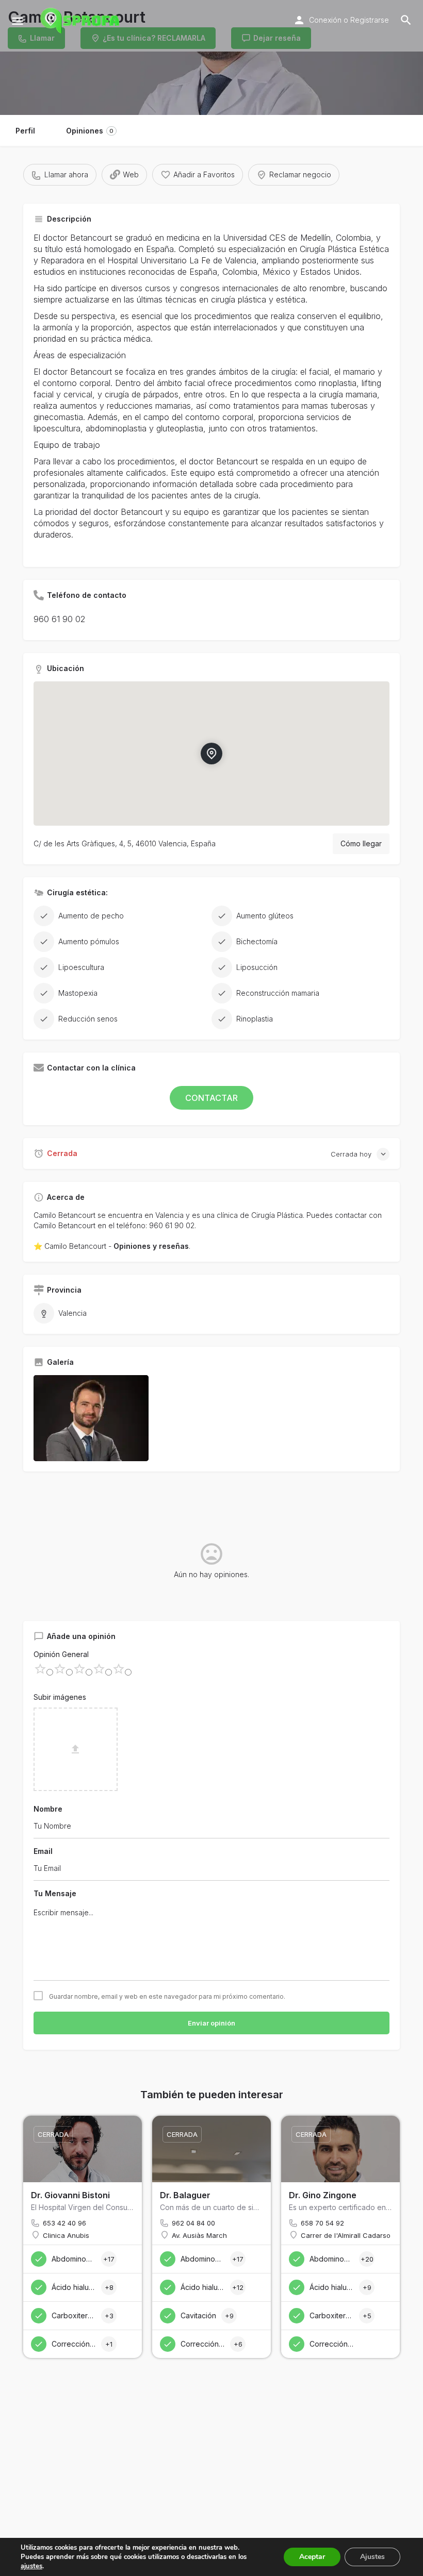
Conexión (325, 20)
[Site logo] (81, 21)
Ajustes (372, 2557)
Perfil (25, 131)
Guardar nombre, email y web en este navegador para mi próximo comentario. (167, 1997)
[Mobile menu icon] (18, 21)
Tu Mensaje (55, 1893)
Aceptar (312, 2557)
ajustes (31, 2566)
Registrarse (370, 20)
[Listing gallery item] (91, 1418)
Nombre (48, 1809)
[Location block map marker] (211, 753)
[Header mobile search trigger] (406, 20)
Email (43, 1851)
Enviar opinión (211, 2023)
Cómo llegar (361, 843)
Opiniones (90, 131)
